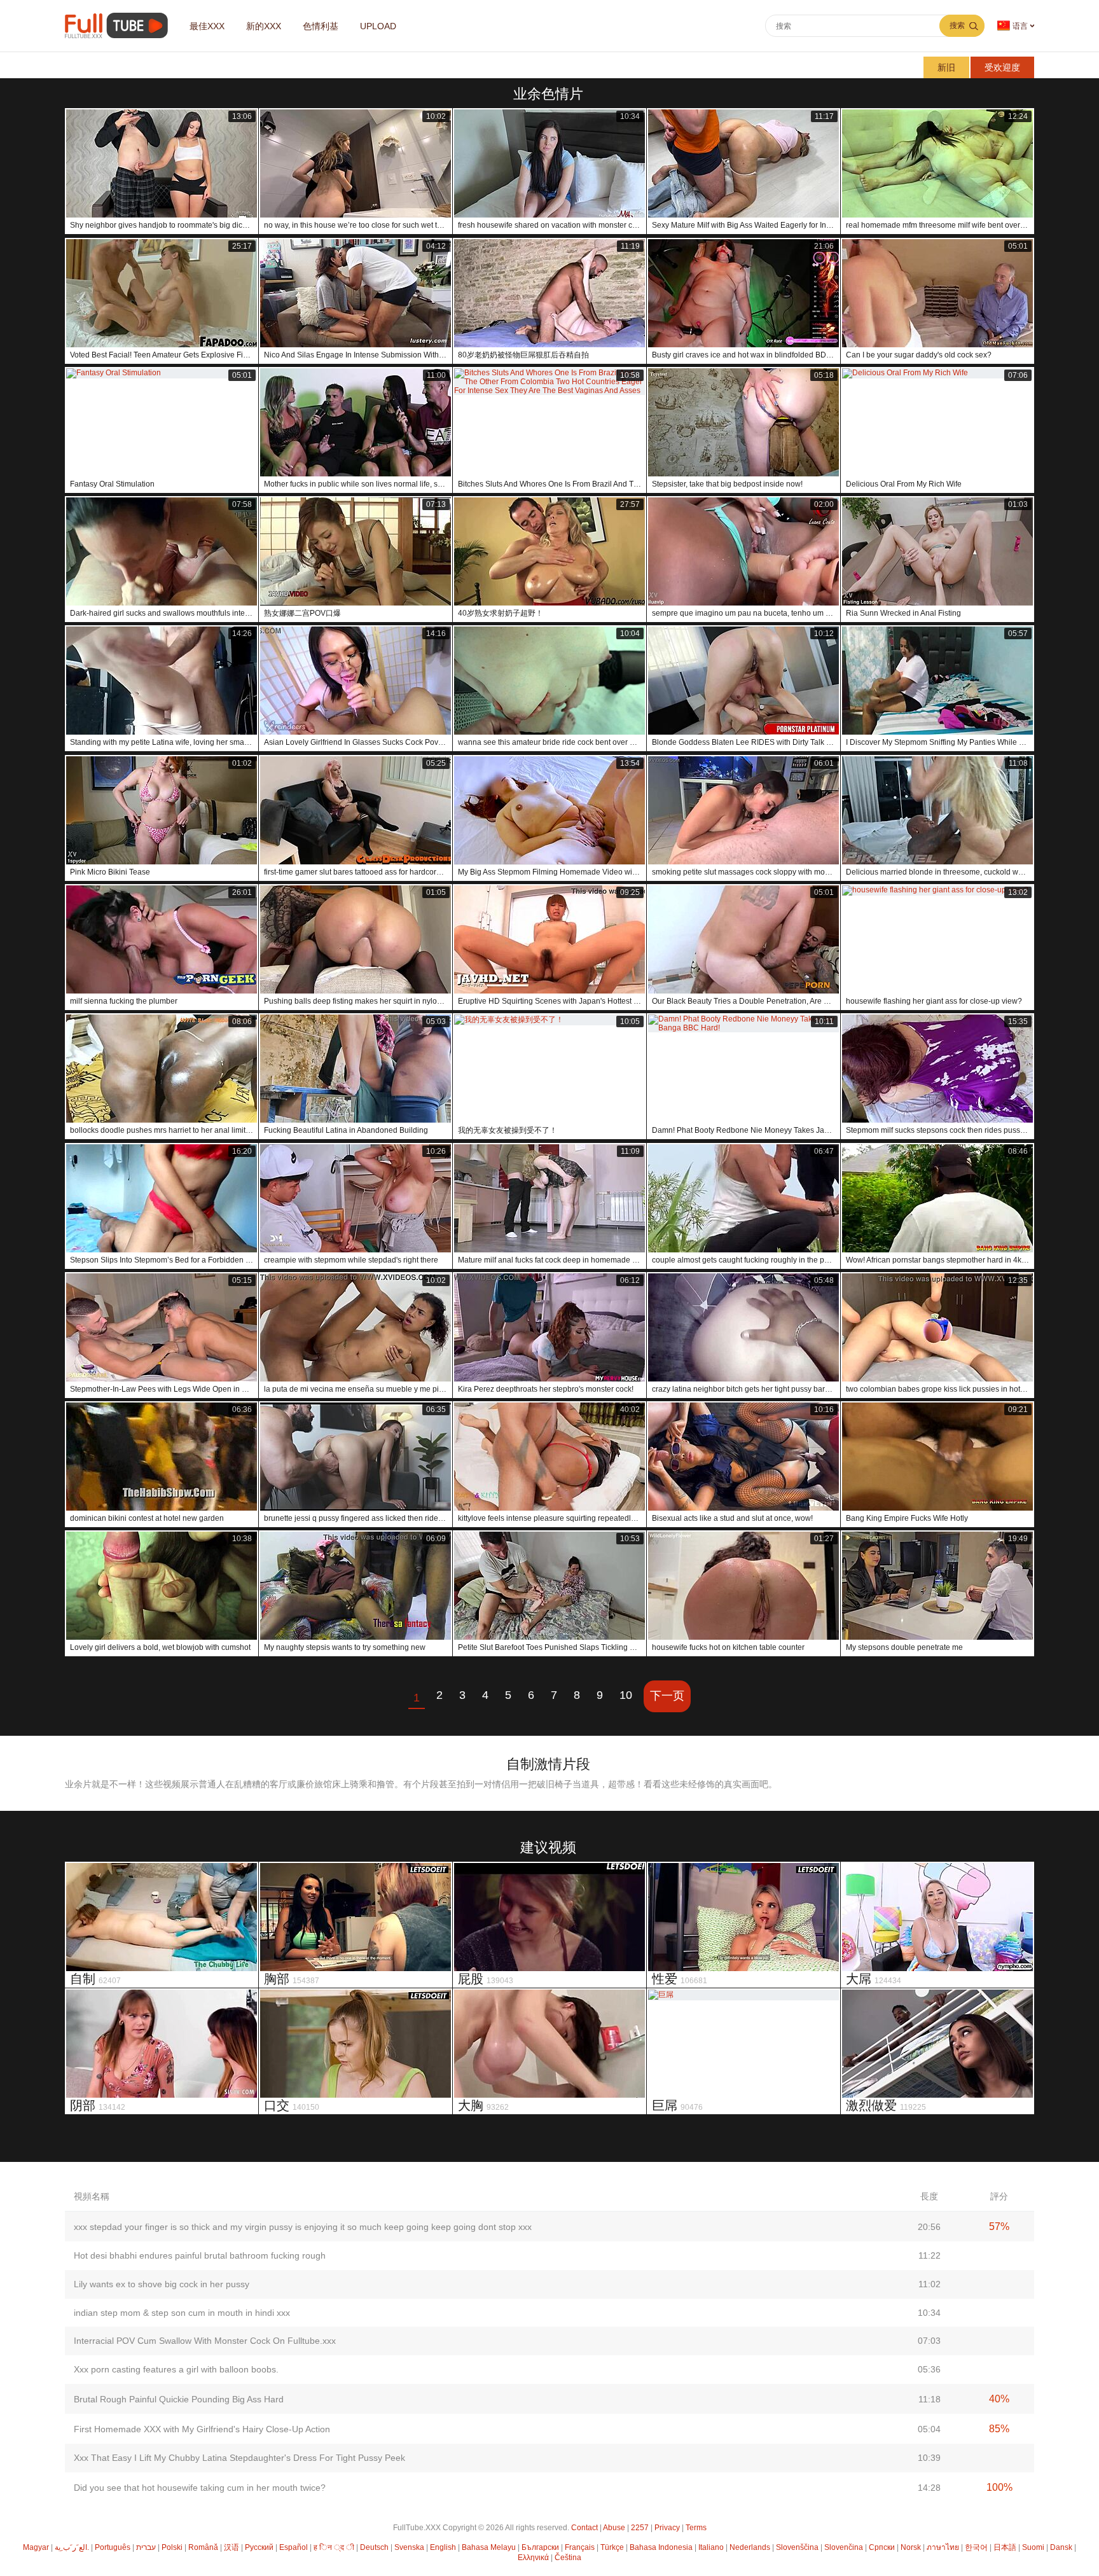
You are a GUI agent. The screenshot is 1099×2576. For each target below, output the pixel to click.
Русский (259, 2547)
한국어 (976, 2547)
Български (540, 2547)
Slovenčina (844, 2547)
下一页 (667, 1696)
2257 (640, 2528)
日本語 (1005, 2547)
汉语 (232, 2547)
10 (626, 1695)
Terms (696, 2528)
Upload (378, 26)
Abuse (614, 2528)
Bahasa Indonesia (661, 2547)
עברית (146, 2547)
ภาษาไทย (943, 2547)
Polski (172, 2547)
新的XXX (264, 26)
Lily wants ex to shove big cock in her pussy (162, 2284)
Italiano (711, 2547)
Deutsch (374, 2547)
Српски (882, 2547)
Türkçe (612, 2547)
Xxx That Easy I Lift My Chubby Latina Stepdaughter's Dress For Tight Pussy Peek (239, 2458)
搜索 (957, 25)
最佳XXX (207, 26)
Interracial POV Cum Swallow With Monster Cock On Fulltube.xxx (205, 2341)
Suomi (1033, 2547)
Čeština (568, 2558)
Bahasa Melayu (489, 2547)
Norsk (911, 2547)
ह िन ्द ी (334, 2547)
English (443, 2547)
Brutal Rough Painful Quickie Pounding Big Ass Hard (179, 2399)
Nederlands (750, 2547)
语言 (1020, 26)
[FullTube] (119, 26)
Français (580, 2547)
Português (113, 2547)
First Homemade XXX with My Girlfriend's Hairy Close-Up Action (202, 2429)
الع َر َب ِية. (72, 2547)
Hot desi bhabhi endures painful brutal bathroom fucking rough (200, 2255)
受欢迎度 (1002, 67)
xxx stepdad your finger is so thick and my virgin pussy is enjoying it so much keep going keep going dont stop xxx (303, 2227)
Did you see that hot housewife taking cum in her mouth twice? (200, 2488)
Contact (584, 2528)
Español (294, 2547)
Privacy (667, 2528)
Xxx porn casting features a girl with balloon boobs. (176, 2369)
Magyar (36, 2547)
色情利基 (321, 26)
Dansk (1061, 2547)
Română (203, 2547)
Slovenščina (797, 2547)
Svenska (409, 2547)
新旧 (946, 67)
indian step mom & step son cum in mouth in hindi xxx (182, 2313)
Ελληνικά (533, 2558)
